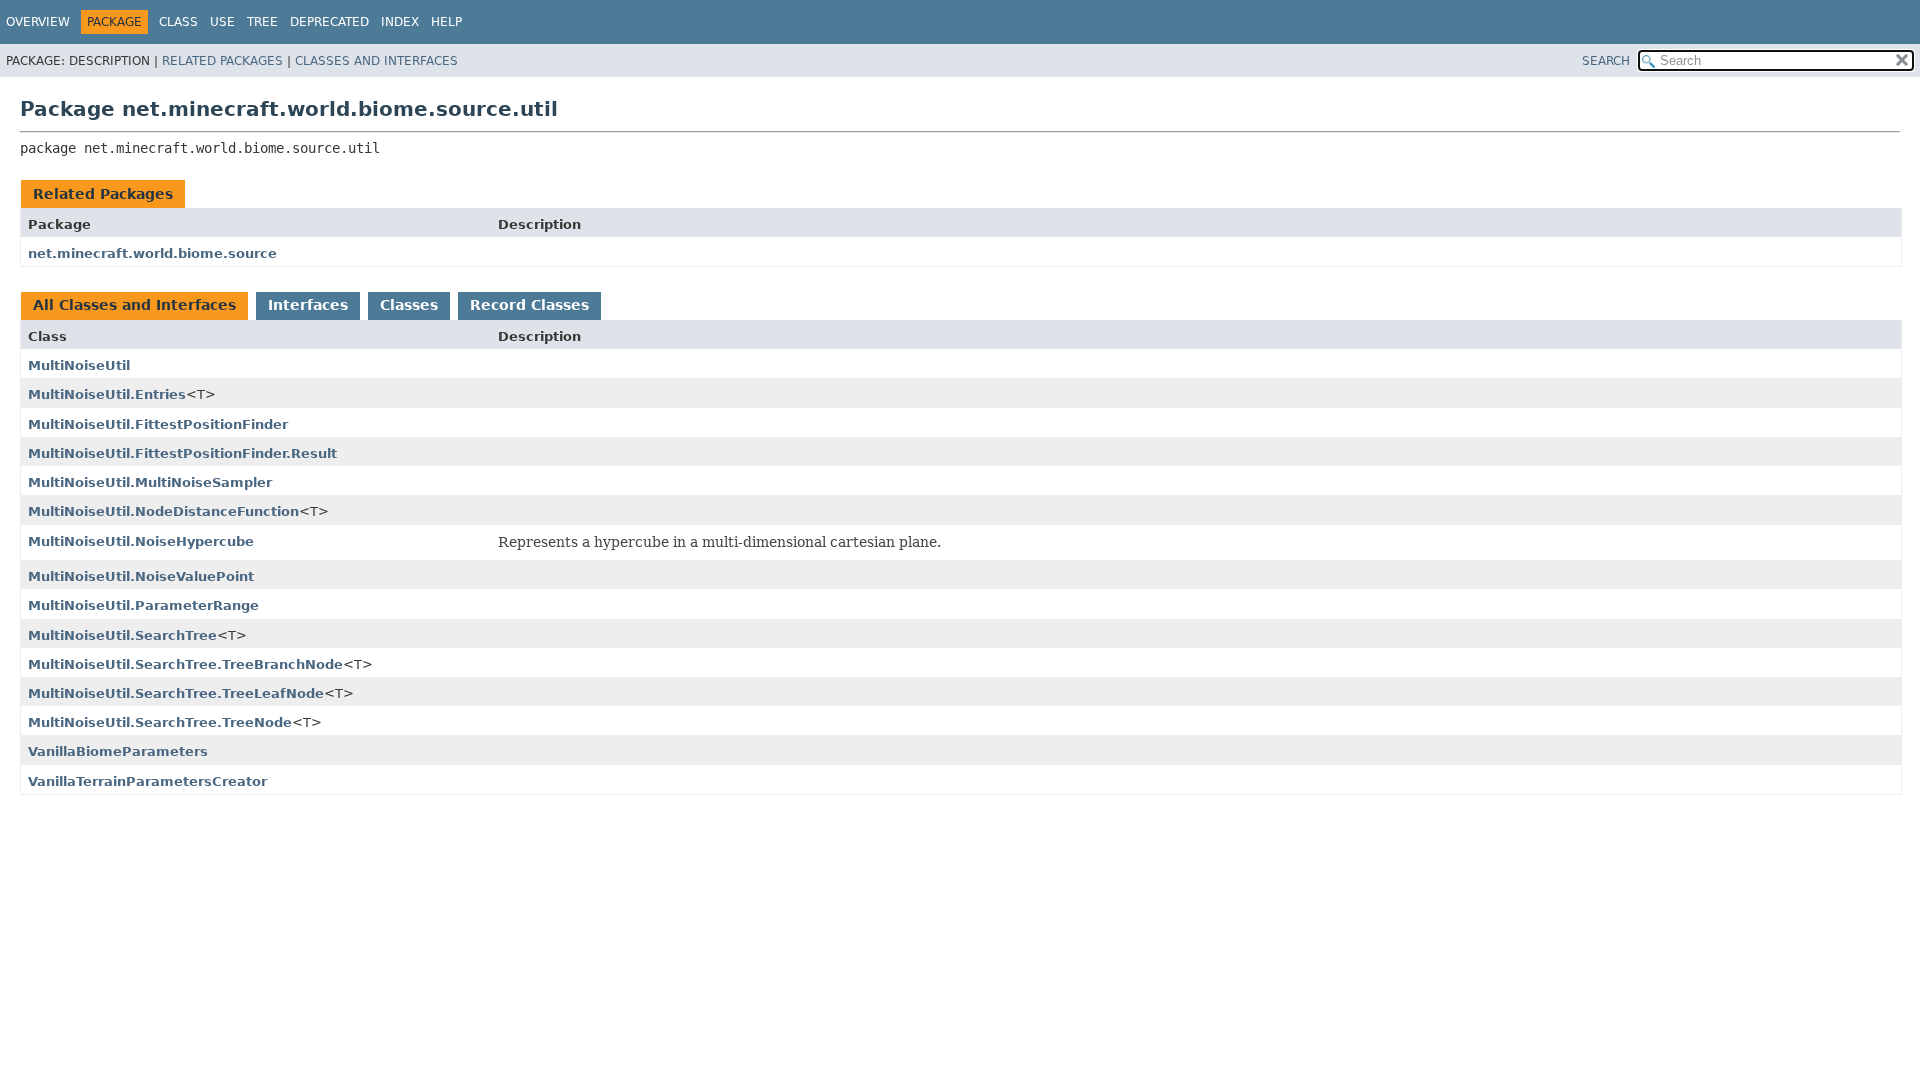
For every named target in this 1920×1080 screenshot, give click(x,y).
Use (222, 22)
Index (400, 22)
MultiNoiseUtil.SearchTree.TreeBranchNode (185, 664)
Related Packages (222, 61)
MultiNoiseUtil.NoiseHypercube (141, 541)
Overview (38, 22)
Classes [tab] (409, 305)
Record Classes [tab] (529, 305)
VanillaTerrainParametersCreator (147, 781)
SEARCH (1606, 61)
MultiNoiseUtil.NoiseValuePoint (141, 576)
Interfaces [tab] (308, 305)
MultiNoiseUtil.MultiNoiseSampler (150, 482)
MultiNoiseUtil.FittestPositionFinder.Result (182, 453)
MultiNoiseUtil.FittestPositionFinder (158, 424)
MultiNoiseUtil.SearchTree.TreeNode (160, 722)
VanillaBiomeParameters (118, 751)
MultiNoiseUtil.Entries (107, 394)
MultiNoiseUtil (79, 365)
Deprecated (329, 22)
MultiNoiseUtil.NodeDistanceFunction (163, 511)
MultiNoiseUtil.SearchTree (122, 635)
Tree (262, 22)
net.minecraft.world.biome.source (152, 253)
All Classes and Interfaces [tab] (134, 305)
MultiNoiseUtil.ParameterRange (143, 605)
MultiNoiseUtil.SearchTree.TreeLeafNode (176, 693)
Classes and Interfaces (376, 61)
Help (446, 22)
